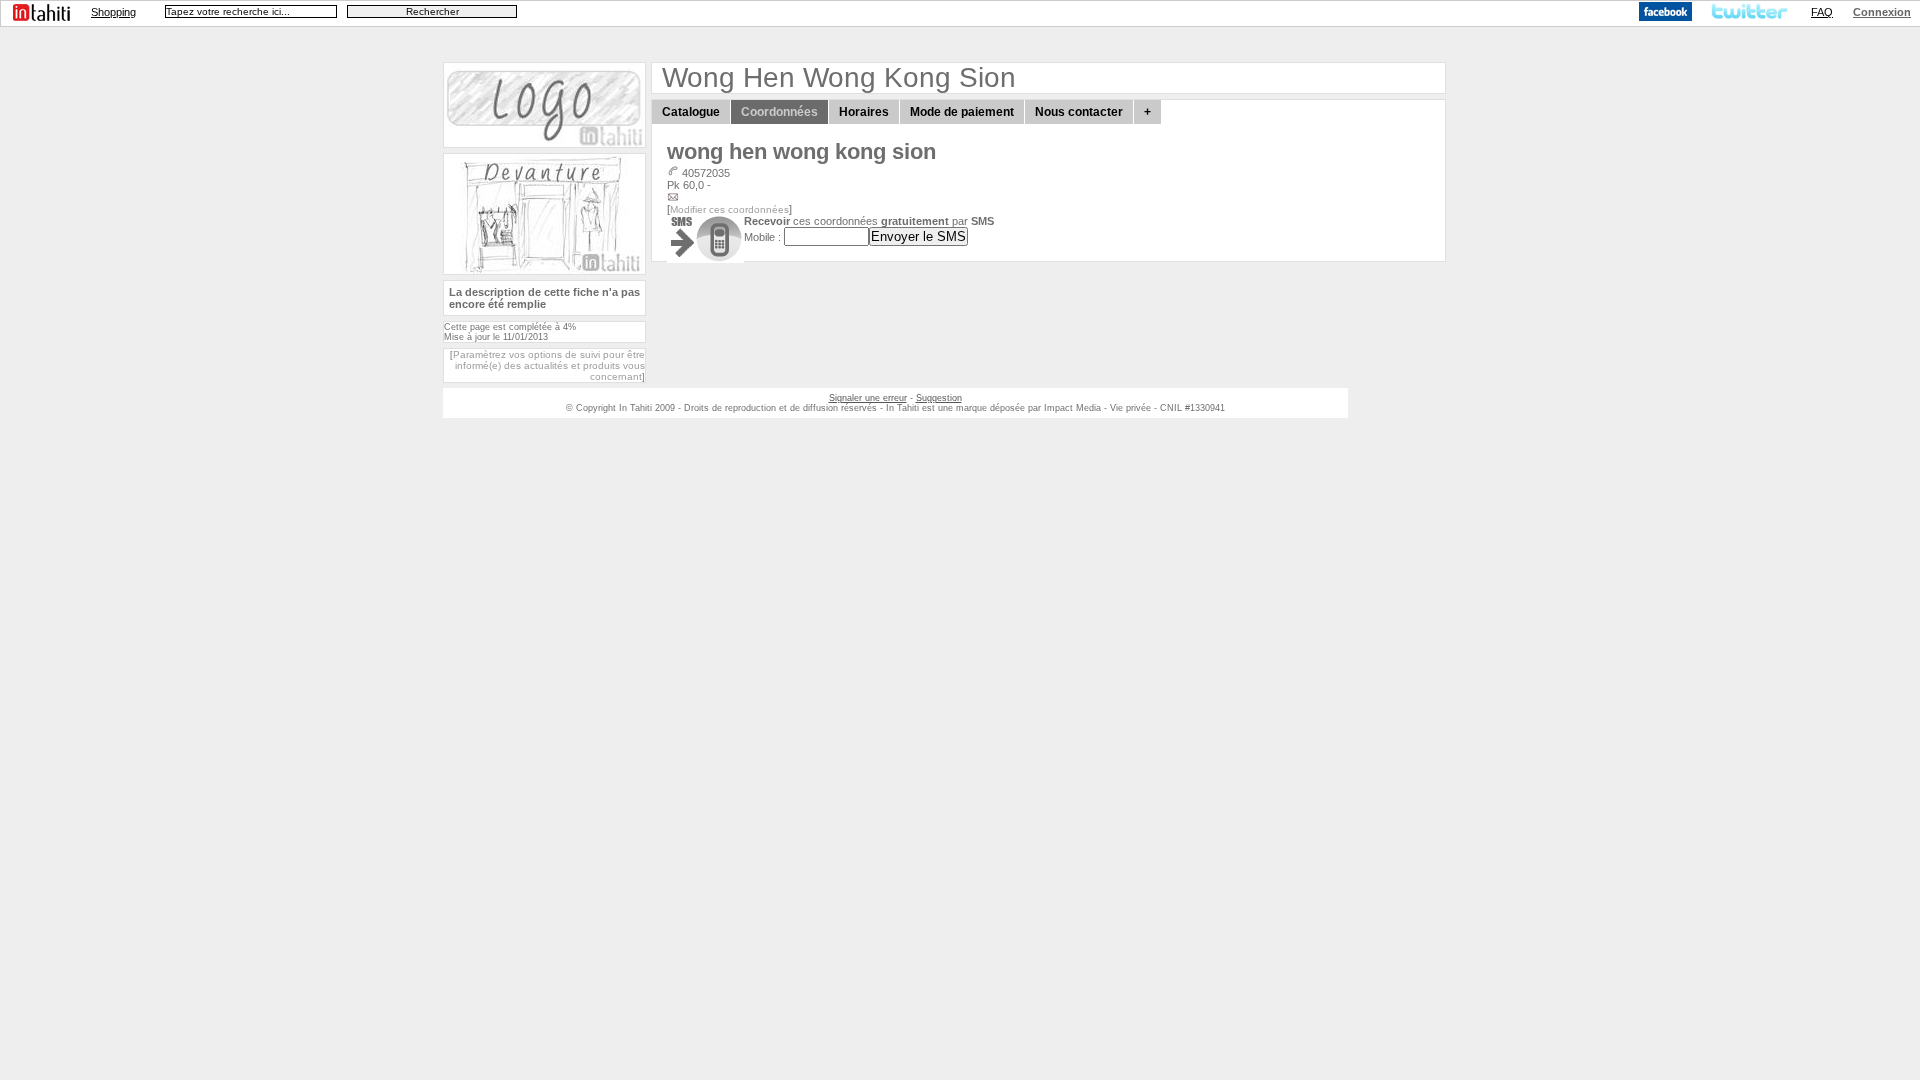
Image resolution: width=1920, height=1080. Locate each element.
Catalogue (691, 112)
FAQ (1822, 12)
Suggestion (939, 398)
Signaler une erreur (868, 398)
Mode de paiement (962, 112)
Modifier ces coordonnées (729, 209)
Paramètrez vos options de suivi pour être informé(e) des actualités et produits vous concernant (549, 365)
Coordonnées (779, 112)
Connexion (1882, 12)
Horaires (864, 112)
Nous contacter (1079, 112)
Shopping (113, 12)
